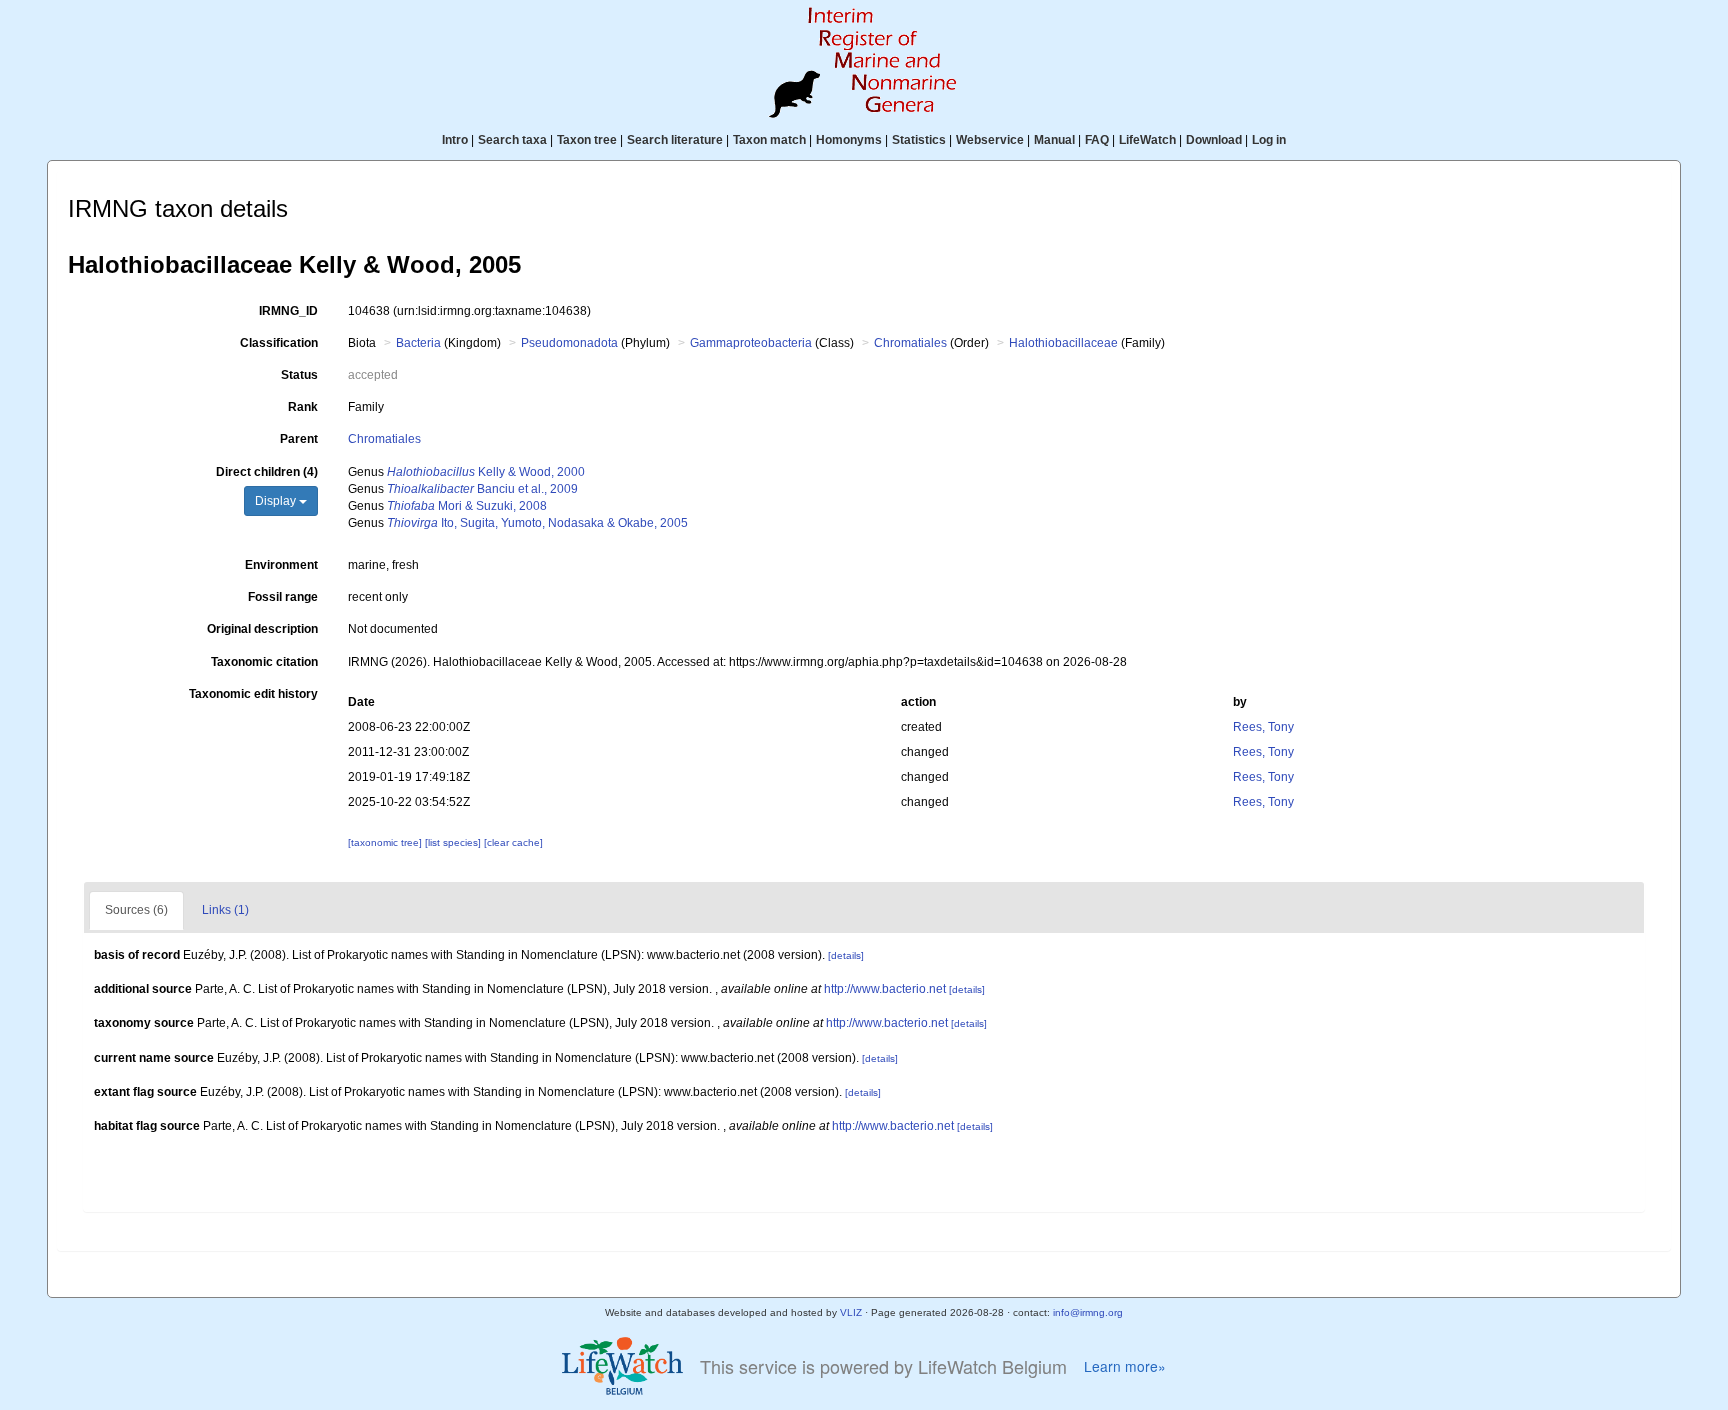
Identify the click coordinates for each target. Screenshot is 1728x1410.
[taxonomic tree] (386, 842)
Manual (1054, 140)
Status (299, 375)
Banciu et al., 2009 (482, 489)
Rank (303, 407)
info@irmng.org (1088, 1312)
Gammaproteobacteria (751, 343)
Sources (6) (136, 910)
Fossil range (283, 597)
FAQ (1097, 140)
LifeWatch (1147, 140)
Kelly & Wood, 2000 (486, 472)
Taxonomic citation (264, 662)
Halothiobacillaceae (1063, 343)
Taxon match (769, 140)
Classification (279, 343)
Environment (281, 565)
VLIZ (851, 1312)
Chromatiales (910, 343)
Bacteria (418, 343)
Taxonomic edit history (253, 694)
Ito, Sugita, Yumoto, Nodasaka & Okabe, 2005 (537, 523)
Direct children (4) (267, 472)
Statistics (919, 140)
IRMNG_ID (288, 311)
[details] (846, 955)
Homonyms (849, 140)
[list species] (454, 842)
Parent (299, 439)
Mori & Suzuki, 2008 (467, 506)
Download (1214, 140)
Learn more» (1125, 1366)
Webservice (990, 140)
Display (277, 501)
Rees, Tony (1263, 727)
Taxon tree (587, 140)
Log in (1269, 140)
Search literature (675, 140)
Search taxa (512, 140)
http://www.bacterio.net (885, 989)
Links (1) (225, 910)
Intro (455, 140)
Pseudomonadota (569, 343)
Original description (262, 629)
